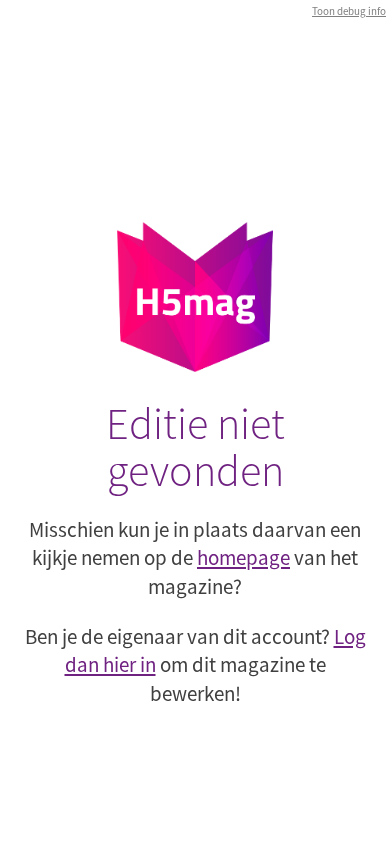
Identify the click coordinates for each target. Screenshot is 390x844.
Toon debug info (349, 11)
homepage (243, 557)
